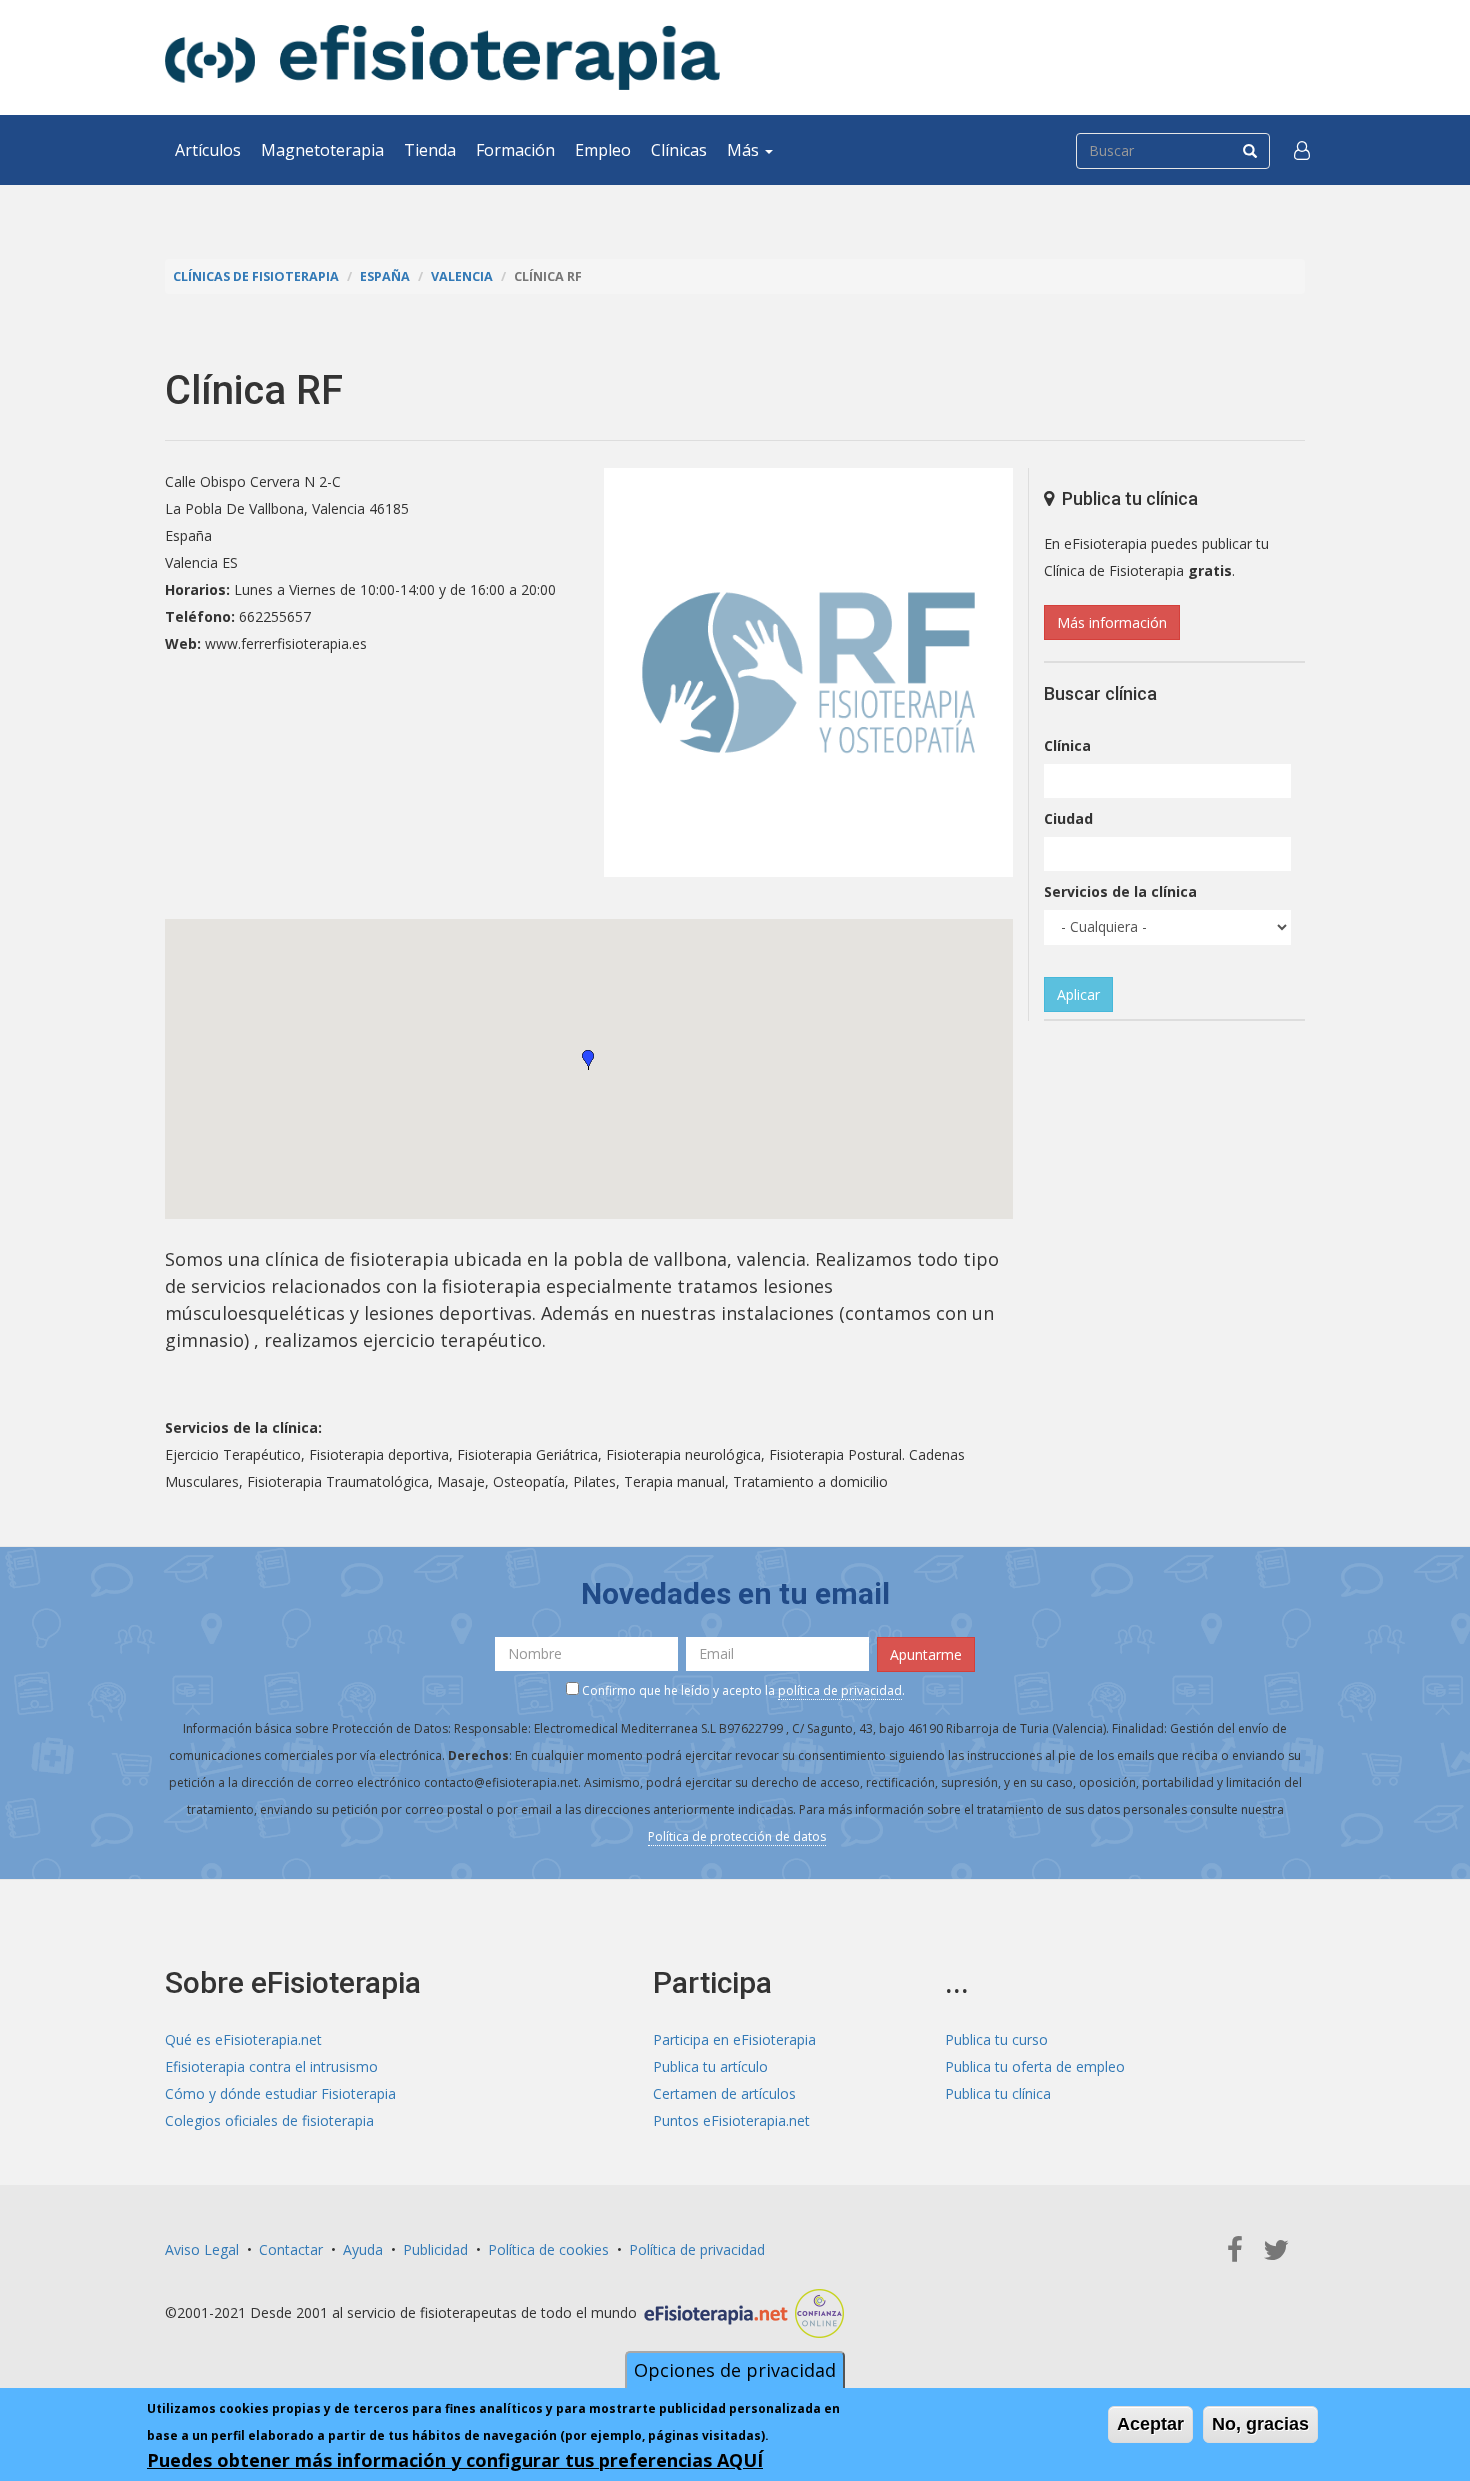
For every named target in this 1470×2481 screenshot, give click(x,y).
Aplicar (1078, 994)
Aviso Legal (202, 2249)
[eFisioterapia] (442, 57)
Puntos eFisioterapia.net (731, 2120)
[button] (1302, 150)
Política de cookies (548, 2249)
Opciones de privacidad (735, 2370)
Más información (1112, 622)
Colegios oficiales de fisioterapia (269, 2120)
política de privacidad (840, 1690)
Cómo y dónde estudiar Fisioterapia (280, 2093)
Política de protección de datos (737, 1836)
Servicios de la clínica (1120, 891)
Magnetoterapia (322, 150)
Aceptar (1150, 2424)
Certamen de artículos (724, 2093)
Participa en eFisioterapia (734, 2039)
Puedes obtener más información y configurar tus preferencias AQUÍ (455, 2460)
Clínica (1067, 745)
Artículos (208, 150)
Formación (515, 150)
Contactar (291, 2249)
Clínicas (679, 150)
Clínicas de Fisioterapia (256, 276)
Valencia (462, 276)
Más (745, 150)
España (385, 276)
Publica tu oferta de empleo (1035, 2066)
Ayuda (363, 2249)
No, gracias (1260, 2424)
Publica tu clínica (998, 2093)
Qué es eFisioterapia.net (243, 2039)
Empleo (603, 150)
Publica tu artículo (710, 2066)
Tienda (430, 150)
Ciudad (1068, 818)
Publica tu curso (996, 2039)
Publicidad (435, 2249)
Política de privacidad (697, 2249)
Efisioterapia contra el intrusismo (271, 2066)
